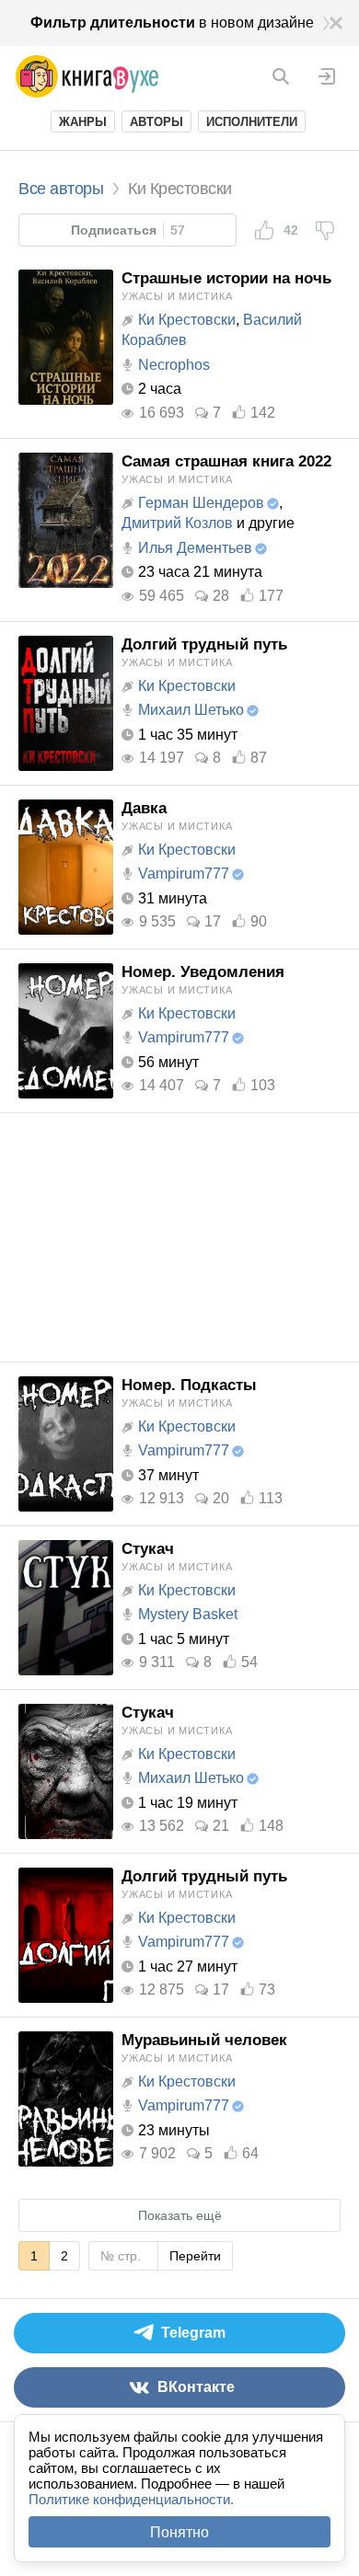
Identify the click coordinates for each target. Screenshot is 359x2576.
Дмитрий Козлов (177, 523)
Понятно (179, 2532)
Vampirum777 (184, 874)
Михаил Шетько (191, 710)
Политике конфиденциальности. (131, 2499)
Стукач (148, 1549)
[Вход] (327, 76)
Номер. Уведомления (203, 972)
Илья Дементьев (195, 548)
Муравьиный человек (204, 2040)
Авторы (156, 122)
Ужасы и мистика (177, 296)
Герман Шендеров (201, 503)
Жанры (83, 122)
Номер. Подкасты (189, 1385)
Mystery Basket (188, 1614)
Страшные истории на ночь (226, 278)
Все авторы (61, 189)
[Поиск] (281, 76)
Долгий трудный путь (204, 644)
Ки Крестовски (187, 320)
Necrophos (174, 365)
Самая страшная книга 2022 (226, 461)
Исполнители (252, 122)
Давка (144, 808)
